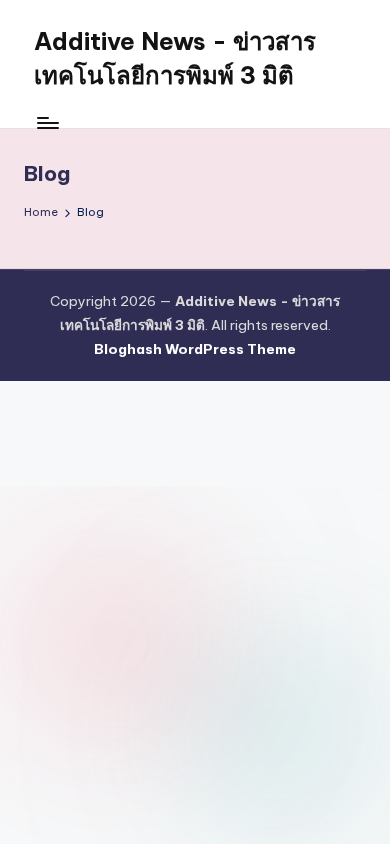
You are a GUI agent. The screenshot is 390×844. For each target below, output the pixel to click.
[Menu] (47, 122)
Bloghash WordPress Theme (195, 349)
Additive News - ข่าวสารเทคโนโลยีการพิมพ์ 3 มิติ (175, 58)
